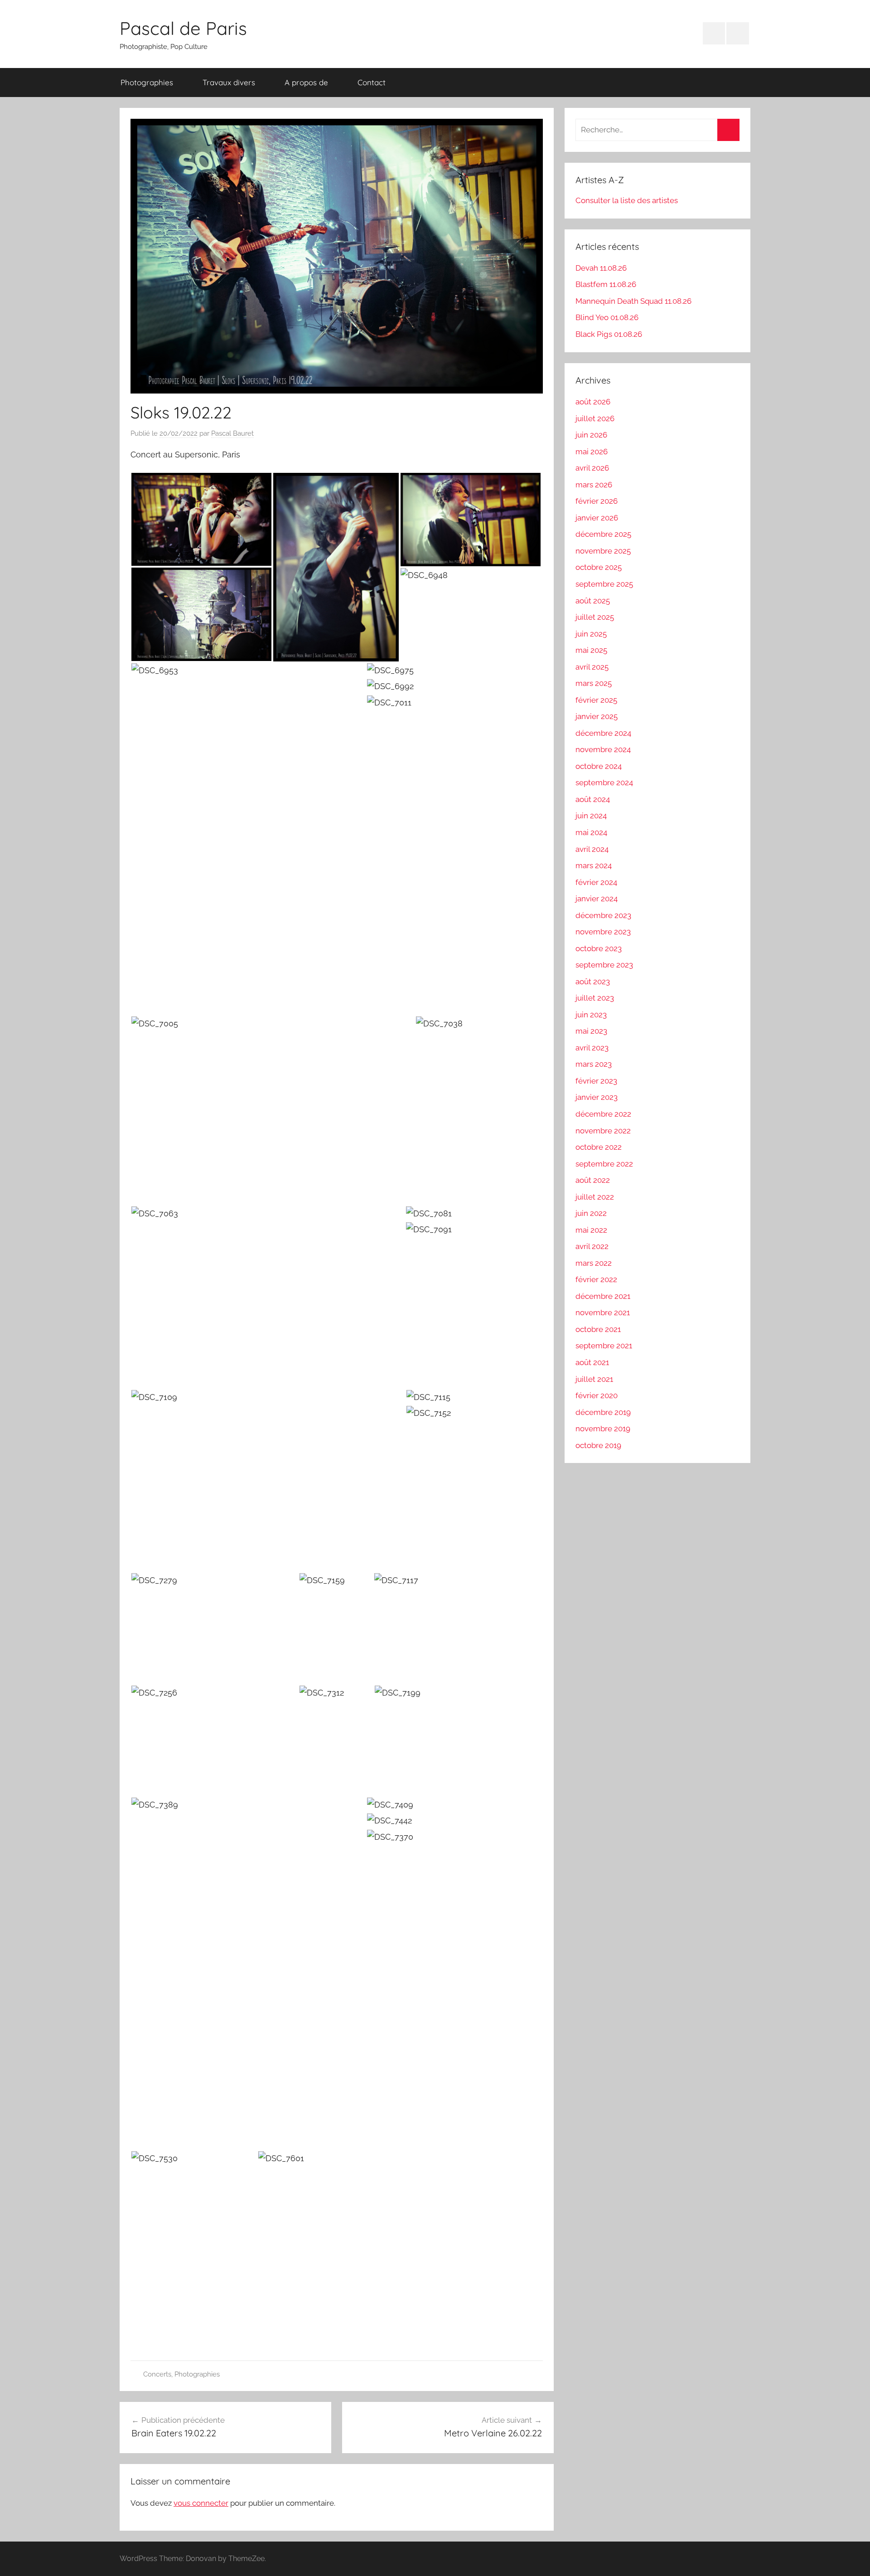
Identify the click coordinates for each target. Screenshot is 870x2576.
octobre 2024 (599, 766)
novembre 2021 (603, 1312)
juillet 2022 (595, 1197)
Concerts (157, 2374)
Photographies (147, 82)
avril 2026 (592, 468)
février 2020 (597, 1395)
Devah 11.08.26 (601, 268)
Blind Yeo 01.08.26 (607, 317)
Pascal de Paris (183, 28)
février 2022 (596, 1279)
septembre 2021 (604, 1346)
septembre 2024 (604, 783)
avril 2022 (592, 1246)
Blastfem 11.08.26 (606, 284)
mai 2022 (591, 1230)
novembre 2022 (603, 1131)
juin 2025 (591, 634)
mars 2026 (594, 485)
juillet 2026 (595, 418)
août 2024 (593, 799)
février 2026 (597, 501)
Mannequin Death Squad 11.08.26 (633, 301)
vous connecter (201, 2503)
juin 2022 (591, 1213)
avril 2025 (592, 667)
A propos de (306, 82)
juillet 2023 (595, 998)
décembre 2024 (603, 733)
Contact (372, 82)
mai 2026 (592, 452)
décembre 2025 (603, 534)
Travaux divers (229, 82)
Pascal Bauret (232, 433)
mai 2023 (591, 1031)
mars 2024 (594, 865)
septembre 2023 (604, 965)
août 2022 (593, 1180)
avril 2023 (592, 1048)
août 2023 (593, 982)
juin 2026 (591, 435)
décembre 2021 (603, 1296)
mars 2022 (594, 1263)
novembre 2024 (603, 749)
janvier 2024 (597, 899)
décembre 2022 (603, 1114)
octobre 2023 (599, 948)
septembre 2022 (604, 1164)
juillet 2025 (595, 617)
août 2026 (593, 402)
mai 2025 (591, 650)
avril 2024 (592, 849)
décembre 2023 (603, 915)
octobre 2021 (598, 1329)
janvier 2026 (597, 518)
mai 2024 (591, 832)
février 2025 (596, 700)
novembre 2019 (603, 1429)
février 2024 (596, 882)
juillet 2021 (594, 1379)
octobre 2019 (598, 1445)
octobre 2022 (599, 1147)
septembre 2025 (604, 584)
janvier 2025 (597, 716)
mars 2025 (594, 683)
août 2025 (593, 601)
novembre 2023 (603, 932)
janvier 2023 (597, 1097)
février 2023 (596, 1081)
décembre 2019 (603, 1412)
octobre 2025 (599, 567)
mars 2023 (594, 1064)
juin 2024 (591, 816)
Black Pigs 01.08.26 (609, 334)
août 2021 (592, 1362)
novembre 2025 (603, 551)
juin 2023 (591, 1015)
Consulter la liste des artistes (627, 200)
